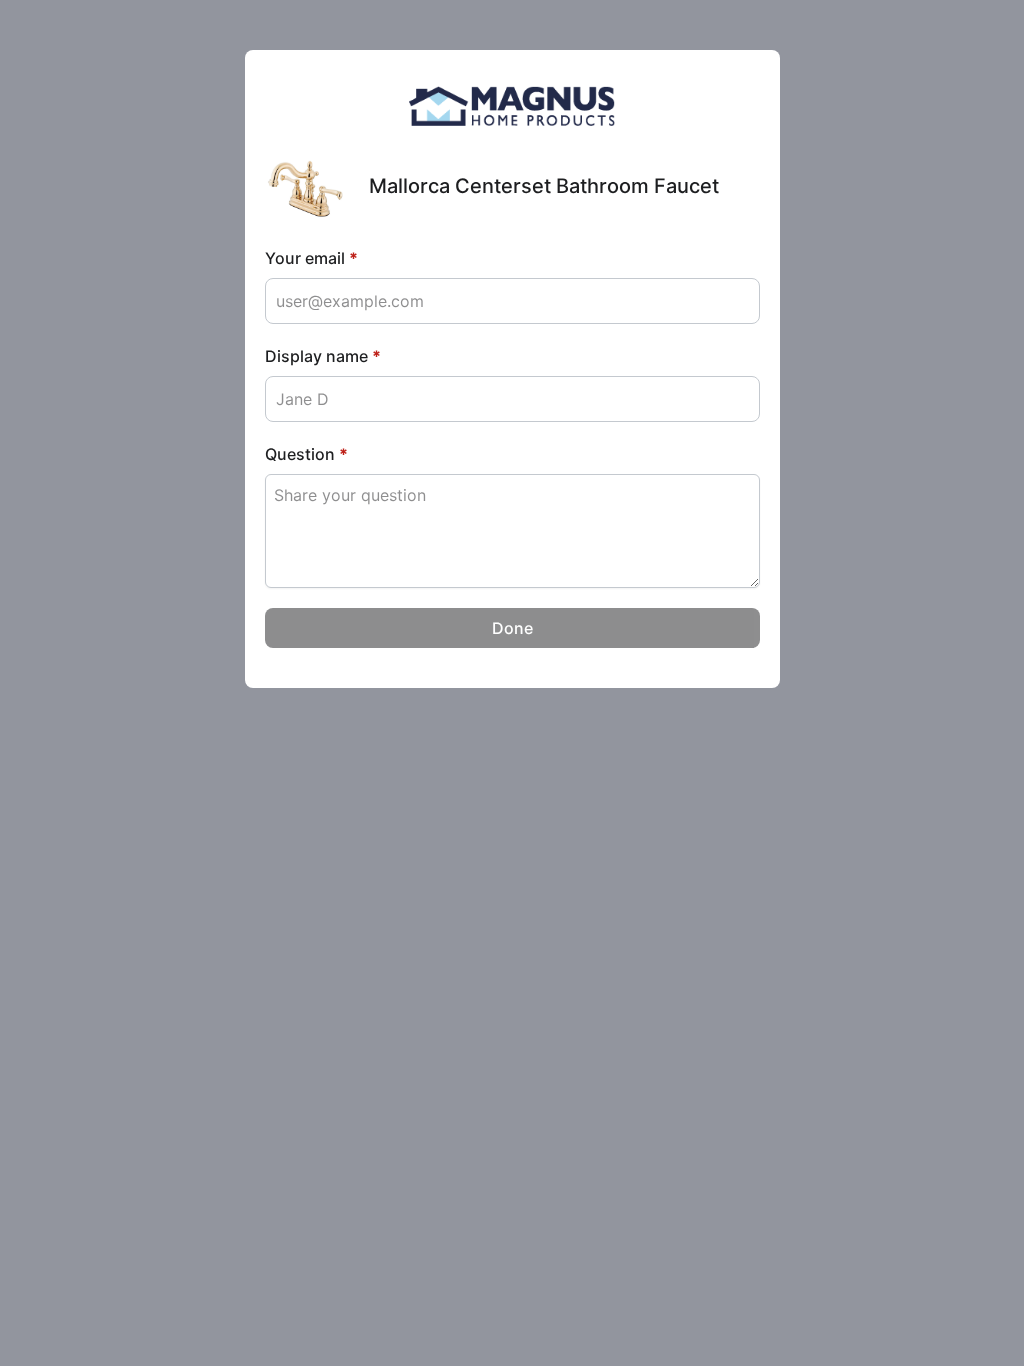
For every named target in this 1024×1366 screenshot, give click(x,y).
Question (306, 454)
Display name (323, 356)
